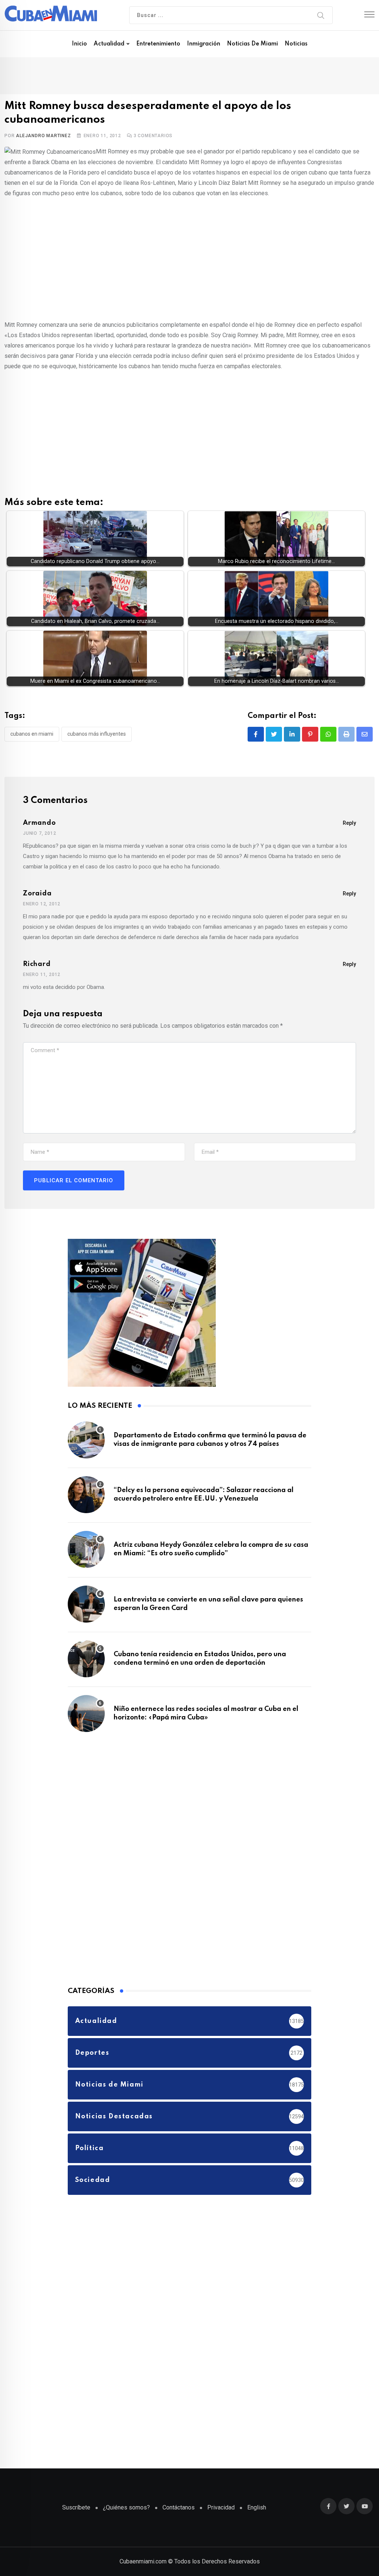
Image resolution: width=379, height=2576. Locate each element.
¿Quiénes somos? (126, 2507)
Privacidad (221, 2507)
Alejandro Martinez (43, 136)
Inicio (79, 44)
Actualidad (109, 44)
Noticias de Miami (252, 44)
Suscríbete (76, 2507)
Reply (349, 823)
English (257, 2507)
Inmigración (204, 44)
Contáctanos (179, 2507)
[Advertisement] (189, 258)
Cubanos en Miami (32, 734)
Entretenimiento (158, 44)
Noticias (296, 44)
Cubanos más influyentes (97, 734)
